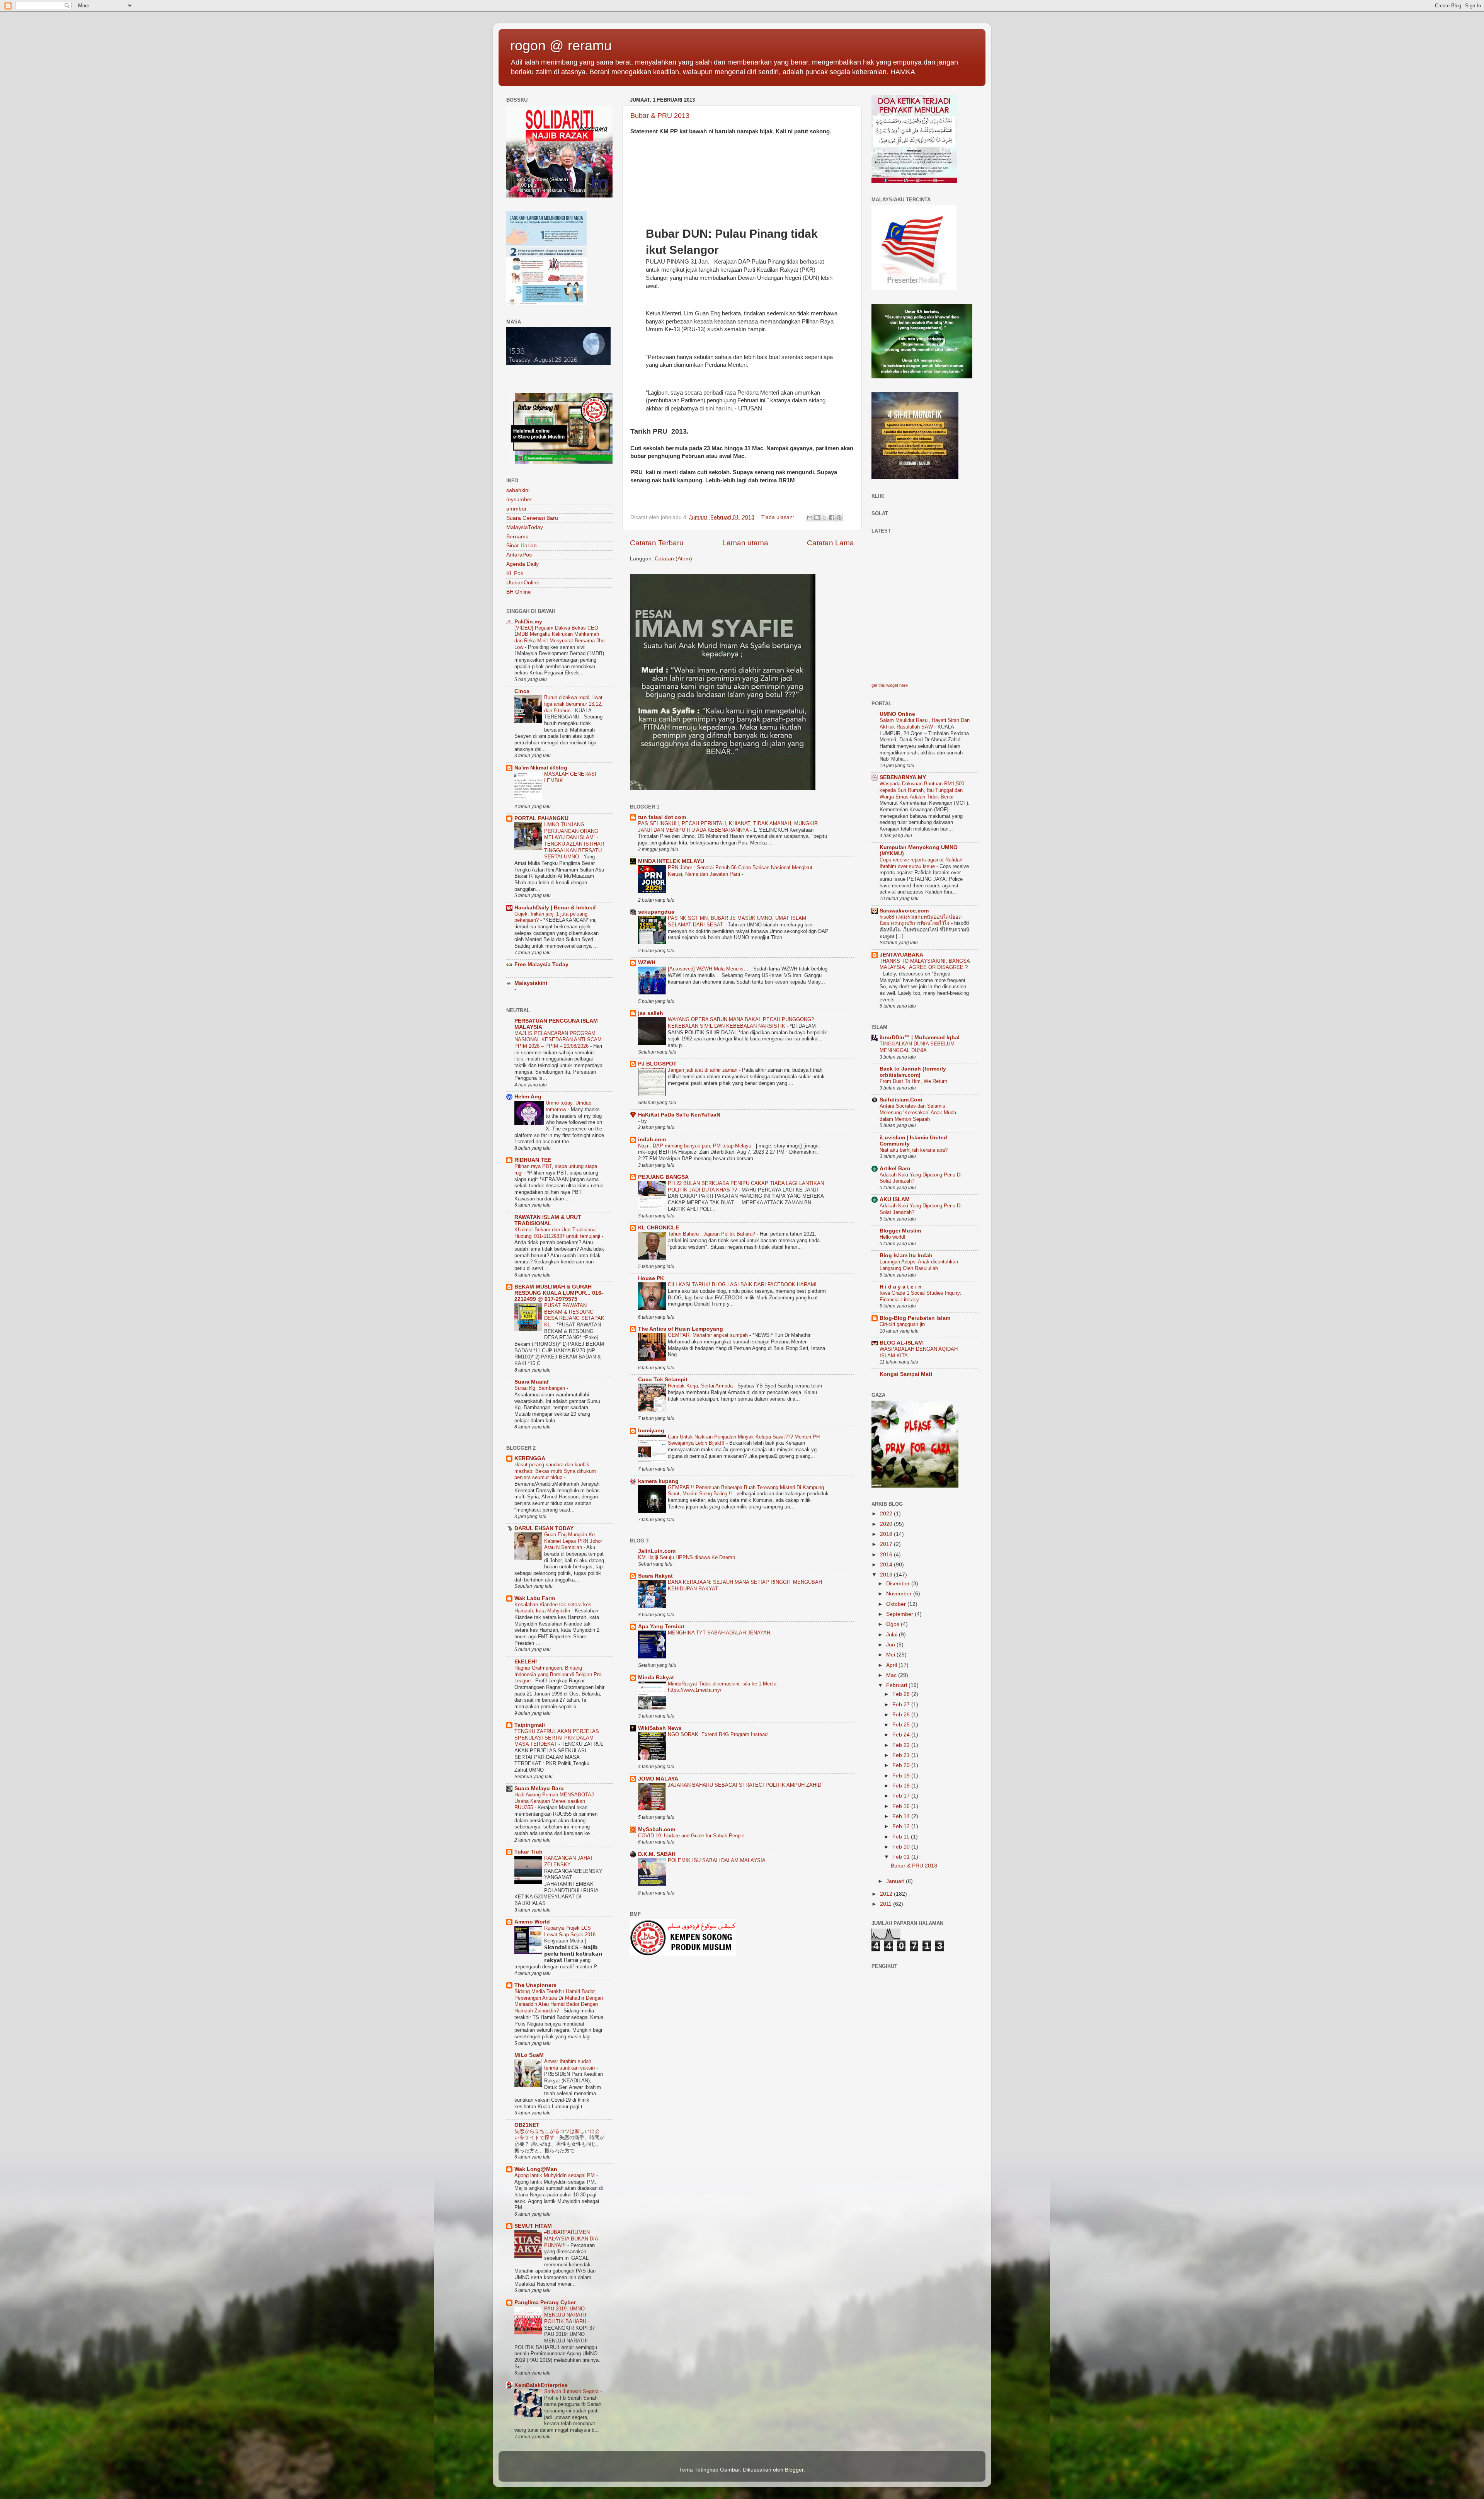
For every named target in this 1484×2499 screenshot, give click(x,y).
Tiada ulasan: (779, 517)
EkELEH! (526, 1662)
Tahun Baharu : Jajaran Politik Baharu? (712, 1234)
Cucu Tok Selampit (663, 1380)
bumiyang (651, 1431)
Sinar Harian (522, 546)
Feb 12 (902, 1826)
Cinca (522, 691)
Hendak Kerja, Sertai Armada (701, 1386)
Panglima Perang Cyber (545, 2302)
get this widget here (890, 685)
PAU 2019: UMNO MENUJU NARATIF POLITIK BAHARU (566, 2315)
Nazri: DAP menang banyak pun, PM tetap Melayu (695, 1146)
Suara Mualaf (532, 1382)
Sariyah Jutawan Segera (572, 2391)
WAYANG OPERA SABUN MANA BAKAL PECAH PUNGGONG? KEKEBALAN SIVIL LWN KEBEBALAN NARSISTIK (741, 1023)
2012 (887, 1894)
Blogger (794, 2470)
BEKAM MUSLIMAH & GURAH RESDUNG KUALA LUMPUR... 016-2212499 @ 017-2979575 (559, 1293)
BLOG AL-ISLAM (901, 1343)
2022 (887, 1514)
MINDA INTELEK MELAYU (671, 861)
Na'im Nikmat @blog (541, 768)
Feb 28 (902, 1694)
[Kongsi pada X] (824, 518)
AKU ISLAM (895, 1199)
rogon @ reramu (561, 45)
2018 (887, 1534)
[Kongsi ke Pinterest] (839, 518)
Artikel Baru (895, 1169)
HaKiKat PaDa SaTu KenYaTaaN (679, 1115)
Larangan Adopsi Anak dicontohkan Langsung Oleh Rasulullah (919, 1265)
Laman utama (745, 543)
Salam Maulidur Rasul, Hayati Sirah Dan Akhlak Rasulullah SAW (925, 723)
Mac (892, 1675)
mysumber (519, 500)
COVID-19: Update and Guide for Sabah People (691, 1836)
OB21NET (527, 2125)
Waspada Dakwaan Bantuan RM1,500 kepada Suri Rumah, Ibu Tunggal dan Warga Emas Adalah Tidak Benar (922, 790)
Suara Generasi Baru (532, 518)
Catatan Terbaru (657, 543)
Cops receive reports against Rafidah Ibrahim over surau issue (921, 863)
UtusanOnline (523, 583)
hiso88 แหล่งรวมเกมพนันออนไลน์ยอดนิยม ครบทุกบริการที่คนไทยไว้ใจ (921, 920)
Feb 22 (902, 1745)
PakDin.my (528, 622)
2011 (887, 1904)
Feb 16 (902, 1806)
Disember (899, 1584)
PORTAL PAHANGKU (541, 818)
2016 (887, 1555)
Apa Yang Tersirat (661, 1627)
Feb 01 (902, 1857)
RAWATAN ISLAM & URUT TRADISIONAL (548, 1220)
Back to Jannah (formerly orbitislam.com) (913, 1072)
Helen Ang (528, 1097)
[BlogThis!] (817, 518)
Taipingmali (530, 1725)
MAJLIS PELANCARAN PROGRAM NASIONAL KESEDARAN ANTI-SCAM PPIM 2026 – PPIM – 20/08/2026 (558, 1040)
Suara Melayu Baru (539, 1788)
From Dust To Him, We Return (913, 1081)
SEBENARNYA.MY (903, 777)
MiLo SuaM (529, 2055)
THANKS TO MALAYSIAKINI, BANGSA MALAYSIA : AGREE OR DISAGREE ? (925, 964)
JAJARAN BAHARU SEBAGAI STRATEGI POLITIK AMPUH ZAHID (745, 1785)
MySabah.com (657, 1829)
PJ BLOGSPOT (657, 1064)
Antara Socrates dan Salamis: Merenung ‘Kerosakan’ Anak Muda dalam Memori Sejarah (918, 1112)
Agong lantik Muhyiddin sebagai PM (555, 2175)
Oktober (897, 1604)
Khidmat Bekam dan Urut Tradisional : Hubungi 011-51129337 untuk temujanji (558, 1233)
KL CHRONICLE (659, 1228)
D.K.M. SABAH (657, 1854)
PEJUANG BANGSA (663, 1177)
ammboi (516, 509)
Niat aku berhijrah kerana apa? (914, 1150)
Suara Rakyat (655, 1576)
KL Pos (515, 573)
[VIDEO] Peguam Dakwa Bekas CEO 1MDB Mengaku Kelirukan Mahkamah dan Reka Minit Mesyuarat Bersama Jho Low (559, 638)
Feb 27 (902, 1705)
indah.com (652, 1140)
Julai (893, 1635)
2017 (887, 1544)
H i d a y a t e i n (901, 1287)
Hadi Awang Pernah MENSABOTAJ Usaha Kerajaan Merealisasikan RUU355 (554, 1801)
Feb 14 (902, 1816)
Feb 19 (902, 1776)
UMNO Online (897, 714)
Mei (891, 1655)
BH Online (519, 592)
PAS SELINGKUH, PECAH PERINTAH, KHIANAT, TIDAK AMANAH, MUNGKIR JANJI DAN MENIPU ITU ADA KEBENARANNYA (728, 827)
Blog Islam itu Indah (906, 1255)
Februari (897, 1685)
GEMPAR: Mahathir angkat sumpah (709, 1335)
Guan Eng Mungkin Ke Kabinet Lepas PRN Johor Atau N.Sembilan (573, 1541)
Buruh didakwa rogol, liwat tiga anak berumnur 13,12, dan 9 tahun (573, 704)
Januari (896, 1881)
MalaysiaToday (525, 527)
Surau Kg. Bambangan (540, 1388)
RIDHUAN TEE (533, 1160)
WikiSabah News (660, 1728)
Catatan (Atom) (673, 559)
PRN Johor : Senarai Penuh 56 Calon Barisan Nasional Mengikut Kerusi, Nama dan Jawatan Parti (740, 871)
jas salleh (651, 1013)
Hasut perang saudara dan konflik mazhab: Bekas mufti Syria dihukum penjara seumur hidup (555, 1471)
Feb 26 (902, 1715)
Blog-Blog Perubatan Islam (915, 1318)
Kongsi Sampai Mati (906, 1374)
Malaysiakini (531, 983)
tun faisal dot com (662, 817)
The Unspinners (535, 1985)
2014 (887, 1565)
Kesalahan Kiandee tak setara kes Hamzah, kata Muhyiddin (553, 1608)
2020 (887, 1524)
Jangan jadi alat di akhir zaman (703, 1070)
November (900, 1594)
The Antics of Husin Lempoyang (681, 1329)
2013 (887, 1575)
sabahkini (518, 490)
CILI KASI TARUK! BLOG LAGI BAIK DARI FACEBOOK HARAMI (743, 1284)
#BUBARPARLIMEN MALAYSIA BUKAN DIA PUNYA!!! (571, 2239)
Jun (891, 1645)
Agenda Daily (522, 564)
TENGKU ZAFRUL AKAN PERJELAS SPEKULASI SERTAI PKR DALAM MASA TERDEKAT (557, 1738)
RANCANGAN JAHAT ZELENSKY (569, 1861)
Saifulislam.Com (901, 1100)
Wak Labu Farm (535, 1598)
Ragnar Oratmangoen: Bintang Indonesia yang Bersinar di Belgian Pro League (558, 1674)
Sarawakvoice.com (904, 911)
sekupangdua (656, 912)
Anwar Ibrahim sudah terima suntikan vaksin (570, 2065)
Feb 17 (902, 1796)
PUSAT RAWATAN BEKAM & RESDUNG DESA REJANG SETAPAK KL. (574, 1315)
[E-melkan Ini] (810, 518)
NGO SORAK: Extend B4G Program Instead (718, 1734)
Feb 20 (902, 1765)
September (900, 1614)
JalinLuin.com (657, 1551)
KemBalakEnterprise (541, 2385)
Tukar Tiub (528, 1852)
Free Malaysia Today (541, 964)
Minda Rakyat (656, 1678)
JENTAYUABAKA (901, 955)
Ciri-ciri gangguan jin (902, 1324)
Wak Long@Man (536, 2169)
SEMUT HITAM (533, 2226)
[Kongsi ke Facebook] (832, 518)
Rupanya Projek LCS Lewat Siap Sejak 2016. (571, 1931)
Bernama (517, 537)
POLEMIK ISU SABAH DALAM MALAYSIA (717, 1860)
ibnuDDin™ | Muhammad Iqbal (920, 1038)
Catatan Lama (830, 543)
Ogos (893, 1624)
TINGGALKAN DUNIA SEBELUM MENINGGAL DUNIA (917, 1047)
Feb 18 (902, 1786)
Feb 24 (902, 1735)
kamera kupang (658, 1481)
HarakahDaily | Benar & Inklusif (555, 908)
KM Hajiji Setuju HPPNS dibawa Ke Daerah (687, 1557)
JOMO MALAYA (658, 1779)
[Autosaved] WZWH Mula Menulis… (709, 969)
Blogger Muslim (900, 1231)
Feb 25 (902, 1725)
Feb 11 (902, 1837)
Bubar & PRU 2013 (660, 116)
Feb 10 (902, 1847)
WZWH (647, 963)
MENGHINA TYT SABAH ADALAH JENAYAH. (720, 1633)
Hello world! (893, 1237)
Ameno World (532, 1922)
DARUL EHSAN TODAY (544, 1528)
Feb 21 (902, 1755)
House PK (651, 1278)
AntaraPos (519, 555)
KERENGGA (530, 1458)
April (892, 1665)
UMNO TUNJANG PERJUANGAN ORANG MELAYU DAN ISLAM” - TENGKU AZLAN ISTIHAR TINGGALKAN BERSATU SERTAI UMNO (574, 841)
